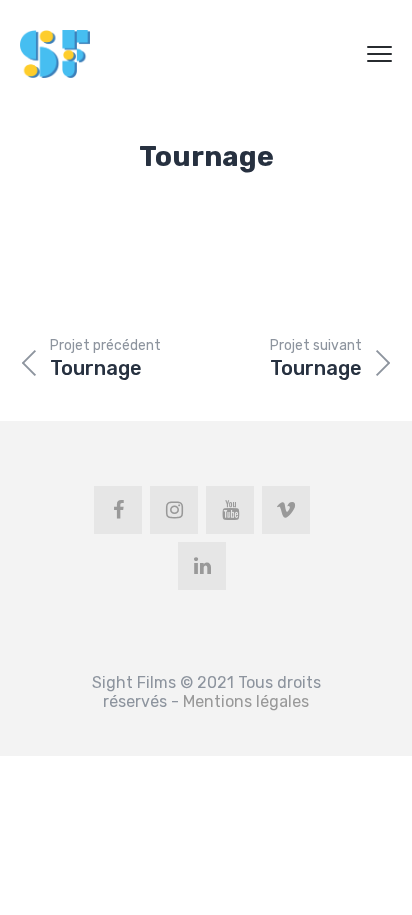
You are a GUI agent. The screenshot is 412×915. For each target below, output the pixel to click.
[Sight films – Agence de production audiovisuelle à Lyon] (55, 54)
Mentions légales (246, 701)
